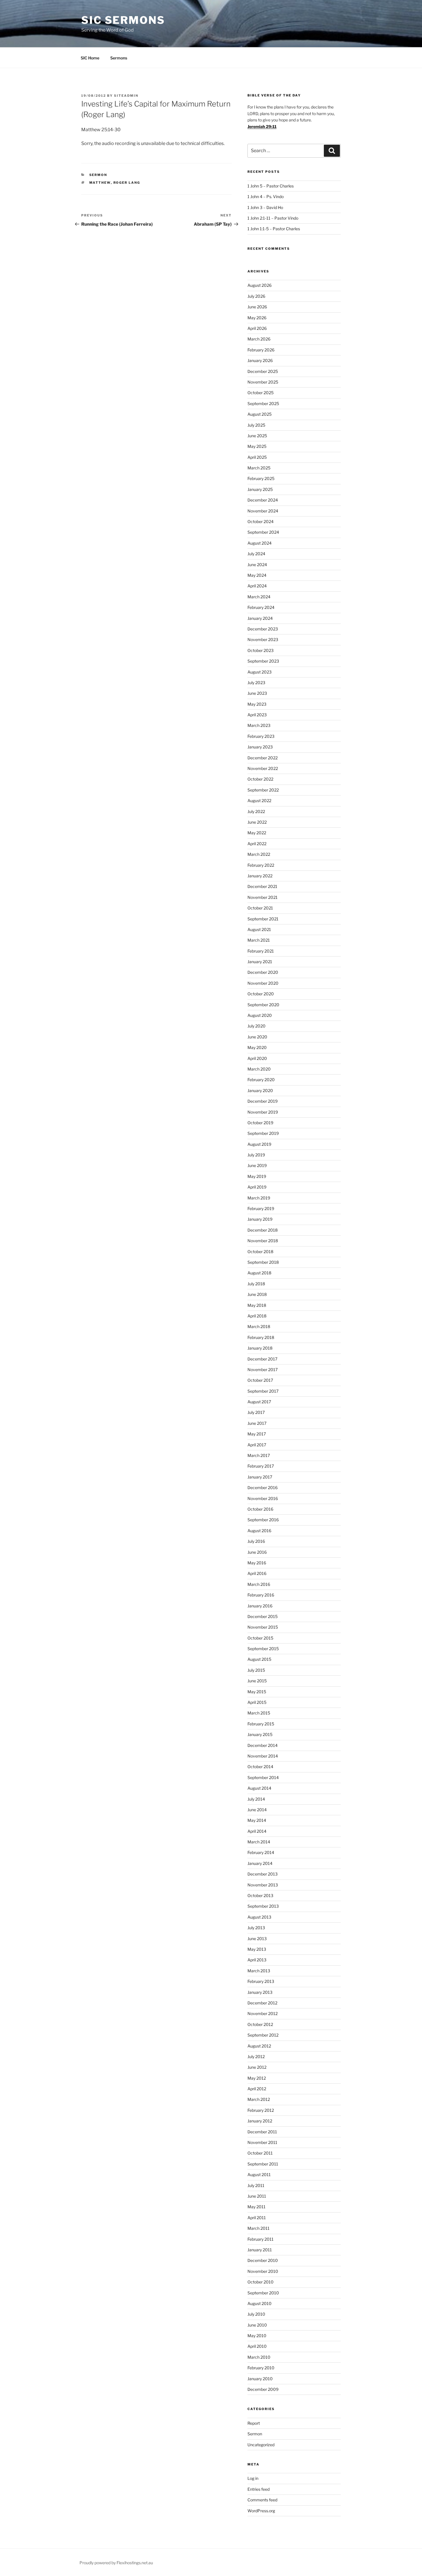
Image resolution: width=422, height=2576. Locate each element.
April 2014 (257, 1831)
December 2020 (263, 972)
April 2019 (257, 1187)
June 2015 (257, 1681)
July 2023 (256, 683)
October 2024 (261, 521)
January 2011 (260, 2250)
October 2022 (260, 779)
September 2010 (263, 2293)
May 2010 (257, 2336)
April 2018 (257, 1316)
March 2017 (259, 1455)
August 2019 (259, 1144)
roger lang (127, 183)
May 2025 (257, 446)
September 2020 (263, 1005)
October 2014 (260, 1767)
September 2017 (263, 1391)
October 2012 (260, 2024)
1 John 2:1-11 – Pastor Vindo (273, 218)
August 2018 (259, 1273)
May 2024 (257, 575)
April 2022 (257, 844)
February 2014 (261, 1852)
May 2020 (257, 1047)
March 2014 (259, 1842)
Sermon (98, 175)
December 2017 (262, 1359)
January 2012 (260, 2121)
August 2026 (260, 285)
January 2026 (260, 360)
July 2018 (256, 1284)
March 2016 (259, 1584)
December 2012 (262, 2003)
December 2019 (263, 1101)
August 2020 (260, 1015)
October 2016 (260, 1509)
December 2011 (262, 2132)
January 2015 (260, 1734)
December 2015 (263, 1616)
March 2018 (259, 1326)
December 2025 (263, 371)
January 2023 (260, 747)
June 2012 (257, 2067)
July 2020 (257, 1026)
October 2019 (260, 1123)
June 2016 (257, 1552)
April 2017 (257, 1445)
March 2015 (259, 1713)
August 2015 (259, 1659)
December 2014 (263, 1745)
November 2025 (263, 382)
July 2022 (256, 811)
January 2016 (260, 1606)
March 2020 (259, 1069)
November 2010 (263, 2271)
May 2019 (257, 1176)
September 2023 (263, 661)
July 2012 (256, 2057)
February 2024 (261, 607)
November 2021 (263, 897)
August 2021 (259, 929)
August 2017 (259, 1402)
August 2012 (259, 2046)
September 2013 (263, 1906)
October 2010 (261, 2282)
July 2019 (256, 1155)
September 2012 (263, 2035)
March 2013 (259, 1971)
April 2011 (257, 2218)
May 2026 (257, 318)
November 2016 (263, 1498)
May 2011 (257, 2207)
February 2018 (261, 1337)
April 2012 (257, 2089)
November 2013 (263, 1885)
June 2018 (257, 1294)
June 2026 (257, 307)
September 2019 (263, 1133)
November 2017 (263, 1370)
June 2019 (257, 1165)
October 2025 (261, 393)
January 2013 (260, 1992)
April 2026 (257, 328)
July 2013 (256, 1928)
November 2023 (263, 639)
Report (254, 2423)
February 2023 (261, 736)
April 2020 (257, 1058)
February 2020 (261, 1080)
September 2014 (263, 1777)
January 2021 (260, 962)
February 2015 (261, 1724)
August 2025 (260, 414)
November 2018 (263, 1241)
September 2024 (263, 532)
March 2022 (259, 854)
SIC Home (90, 58)
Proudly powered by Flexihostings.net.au (116, 2563)
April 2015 (257, 1702)
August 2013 (259, 1917)
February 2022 (261, 865)
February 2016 (261, 1595)
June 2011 (257, 2196)
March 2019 (259, 1198)
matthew (100, 183)
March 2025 (259, 468)
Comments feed (262, 2500)
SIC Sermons (123, 20)
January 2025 (260, 489)
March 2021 (259, 940)
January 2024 (260, 618)
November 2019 (263, 1112)
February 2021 (261, 951)
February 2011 (261, 2239)
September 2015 (263, 1649)
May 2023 (257, 704)
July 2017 (256, 1412)
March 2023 (259, 725)
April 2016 (257, 1573)
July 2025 (256, 425)
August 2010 (260, 2303)
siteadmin (126, 96)
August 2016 (259, 1531)
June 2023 (257, 693)
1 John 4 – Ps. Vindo (266, 197)
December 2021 (262, 886)
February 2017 (261, 1466)
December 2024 (263, 500)
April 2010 (257, 2346)
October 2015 (260, 1638)
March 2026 (259, 339)
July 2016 (256, 1541)
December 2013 (263, 1874)
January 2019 (260, 1219)
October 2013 (260, 1895)
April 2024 (257, 586)
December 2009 (263, 2389)
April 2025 (257, 457)
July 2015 (256, 1670)
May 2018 (257, 1305)
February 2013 (261, 1981)
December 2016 (263, 1488)
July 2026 (256, 296)
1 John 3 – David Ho (265, 207)
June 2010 (257, 2325)
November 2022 (263, 768)
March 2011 (259, 2228)
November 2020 (263, 983)
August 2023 (260, 672)
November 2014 (263, 1756)
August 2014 (259, 1788)
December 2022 (263, 758)
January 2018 (260, 1348)
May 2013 (257, 1949)
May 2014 (257, 1820)
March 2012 (259, 2099)
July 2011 (256, 2185)
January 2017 (260, 1477)
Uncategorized (261, 2445)
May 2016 (257, 1563)
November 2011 (262, 2142)
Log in (253, 2478)
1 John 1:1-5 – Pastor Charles (274, 229)
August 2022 (259, 801)
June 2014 (257, 1810)
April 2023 (257, 715)
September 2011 (263, 2164)
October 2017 (260, 1380)
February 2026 (261, 350)
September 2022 (263, 790)
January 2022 (260, 876)
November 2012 (263, 2013)
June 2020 (257, 1037)
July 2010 (256, 2314)
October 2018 (260, 1252)
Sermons (119, 58)
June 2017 (257, 1423)
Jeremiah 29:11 (262, 126)
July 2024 (256, 554)
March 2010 (259, 2357)
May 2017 (257, 1434)
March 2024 (259, 597)
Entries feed (259, 2489)
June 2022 (257, 822)
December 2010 (263, 2260)
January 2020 (260, 1090)
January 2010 (260, 2379)
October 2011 (260, 2153)
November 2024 (263, 511)
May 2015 (257, 1692)
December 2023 (263, 629)
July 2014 (256, 1799)
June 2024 (257, 565)
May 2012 (257, 2078)
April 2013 (257, 1960)
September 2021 (263, 919)
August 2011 (259, 2175)
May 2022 (257, 833)
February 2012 (261, 2110)
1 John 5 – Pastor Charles (271, 186)
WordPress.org (261, 2511)
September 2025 (263, 403)
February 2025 (261, 478)
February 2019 (261, 1208)
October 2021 (260, 908)
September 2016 (263, 1520)
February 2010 (261, 2368)
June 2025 (257, 436)
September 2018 (263, 1262)
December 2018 (263, 1230)
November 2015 (263, 1627)
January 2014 (260, 1863)
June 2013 (257, 1939)
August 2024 (260, 543)
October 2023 (261, 650)
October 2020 (261, 994)
